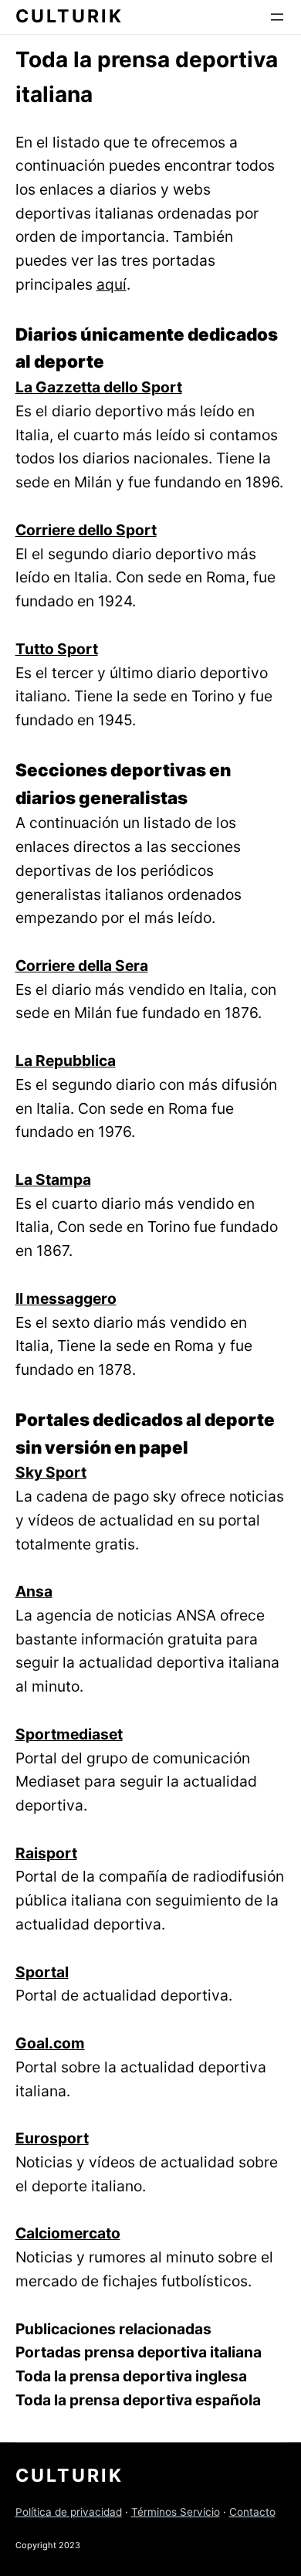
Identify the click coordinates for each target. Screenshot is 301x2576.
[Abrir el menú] (277, 17)
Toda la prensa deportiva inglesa (131, 2376)
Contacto (252, 2512)
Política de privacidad (69, 2512)
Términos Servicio (176, 2512)
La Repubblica (66, 1061)
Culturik (69, 16)
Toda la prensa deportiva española (138, 2400)
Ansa (34, 1591)
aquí (112, 284)
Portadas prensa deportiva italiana (139, 2352)
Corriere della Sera (82, 966)
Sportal (42, 1972)
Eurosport (52, 2138)
